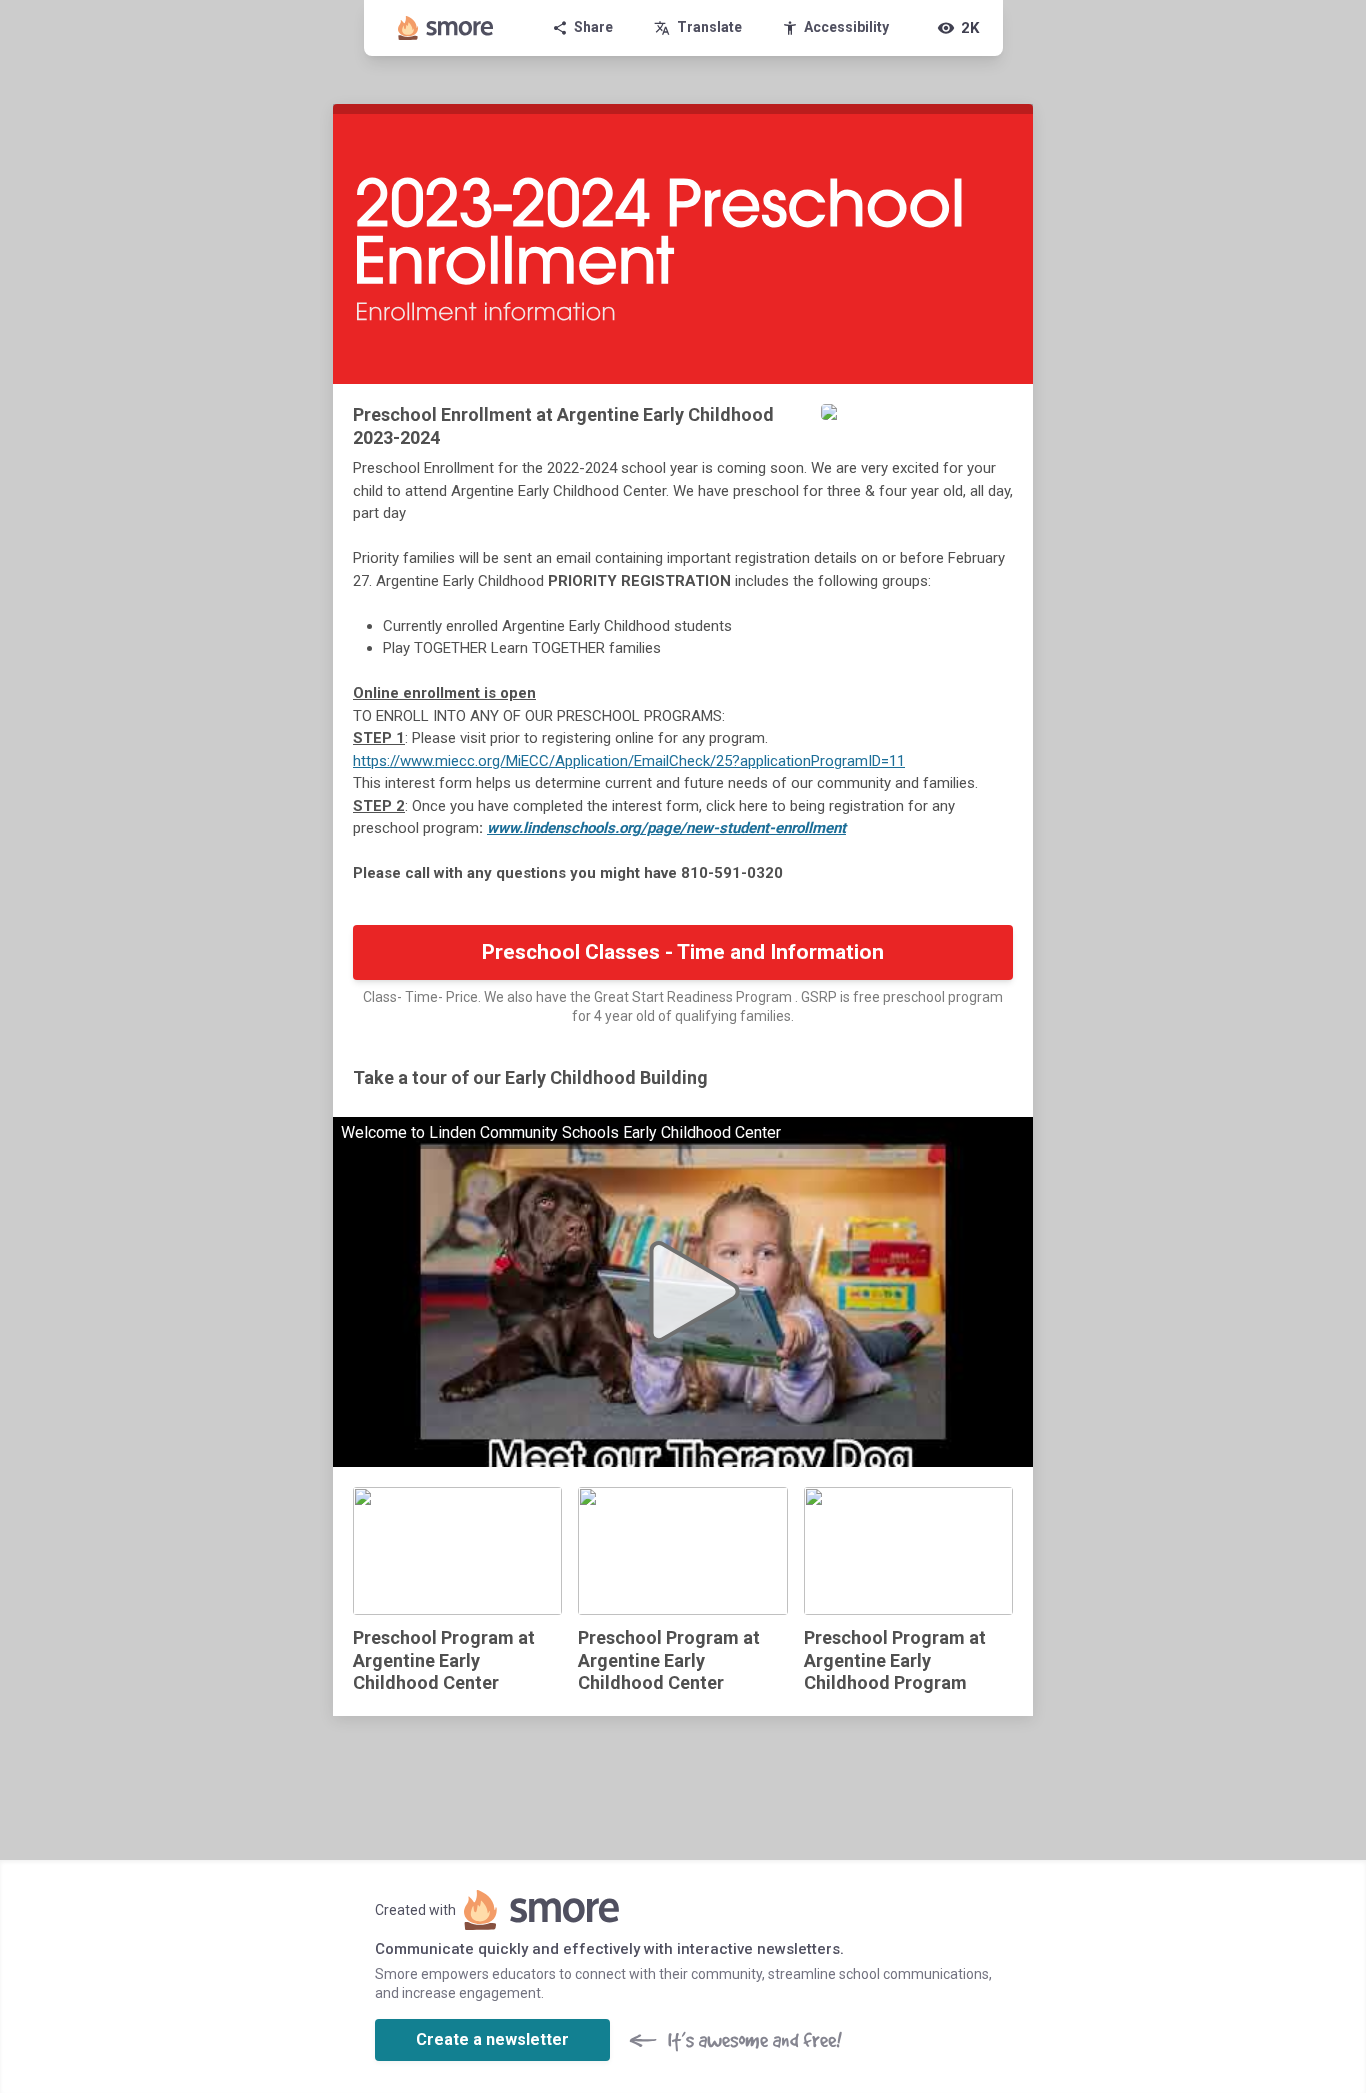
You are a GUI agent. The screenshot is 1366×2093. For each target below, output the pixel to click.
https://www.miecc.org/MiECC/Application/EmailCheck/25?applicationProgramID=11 (629, 761)
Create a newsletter (492, 2039)
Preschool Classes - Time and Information (683, 952)
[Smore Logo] (446, 28)
